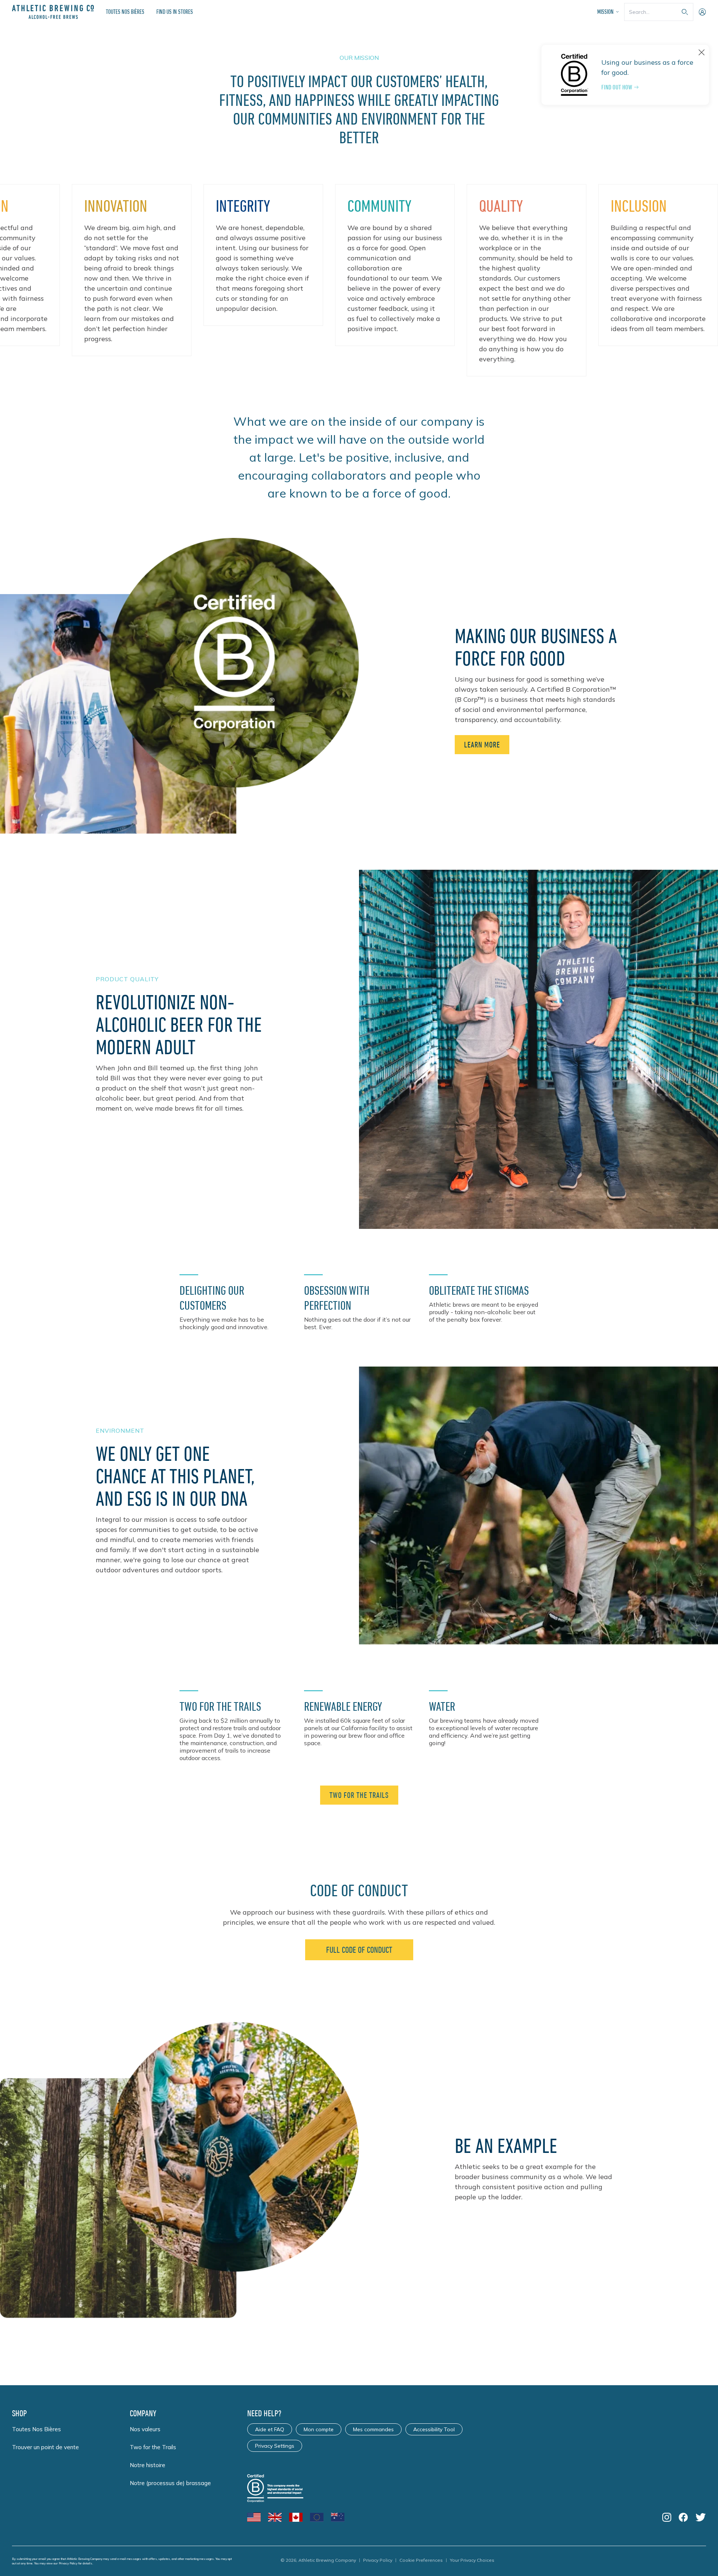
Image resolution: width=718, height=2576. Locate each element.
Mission (605, 12)
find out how (617, 87)
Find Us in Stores (175, 12)
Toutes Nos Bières (125, 12)
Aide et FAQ (270, 2429)
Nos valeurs (145, 2429)
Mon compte (319, 2429)
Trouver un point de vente (45, 2447)
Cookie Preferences (421, 2560)
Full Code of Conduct (359, 1950)
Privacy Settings (275, 2446)
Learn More (482, 745)
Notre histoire (148, 2465)
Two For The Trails (359, 1795)
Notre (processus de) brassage (170, 2483)
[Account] (702, 12)
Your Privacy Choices (472, 2560)
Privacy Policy (68, 2563)
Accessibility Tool (434, 2429)
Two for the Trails (153, 2447)
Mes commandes (373, 2429)
